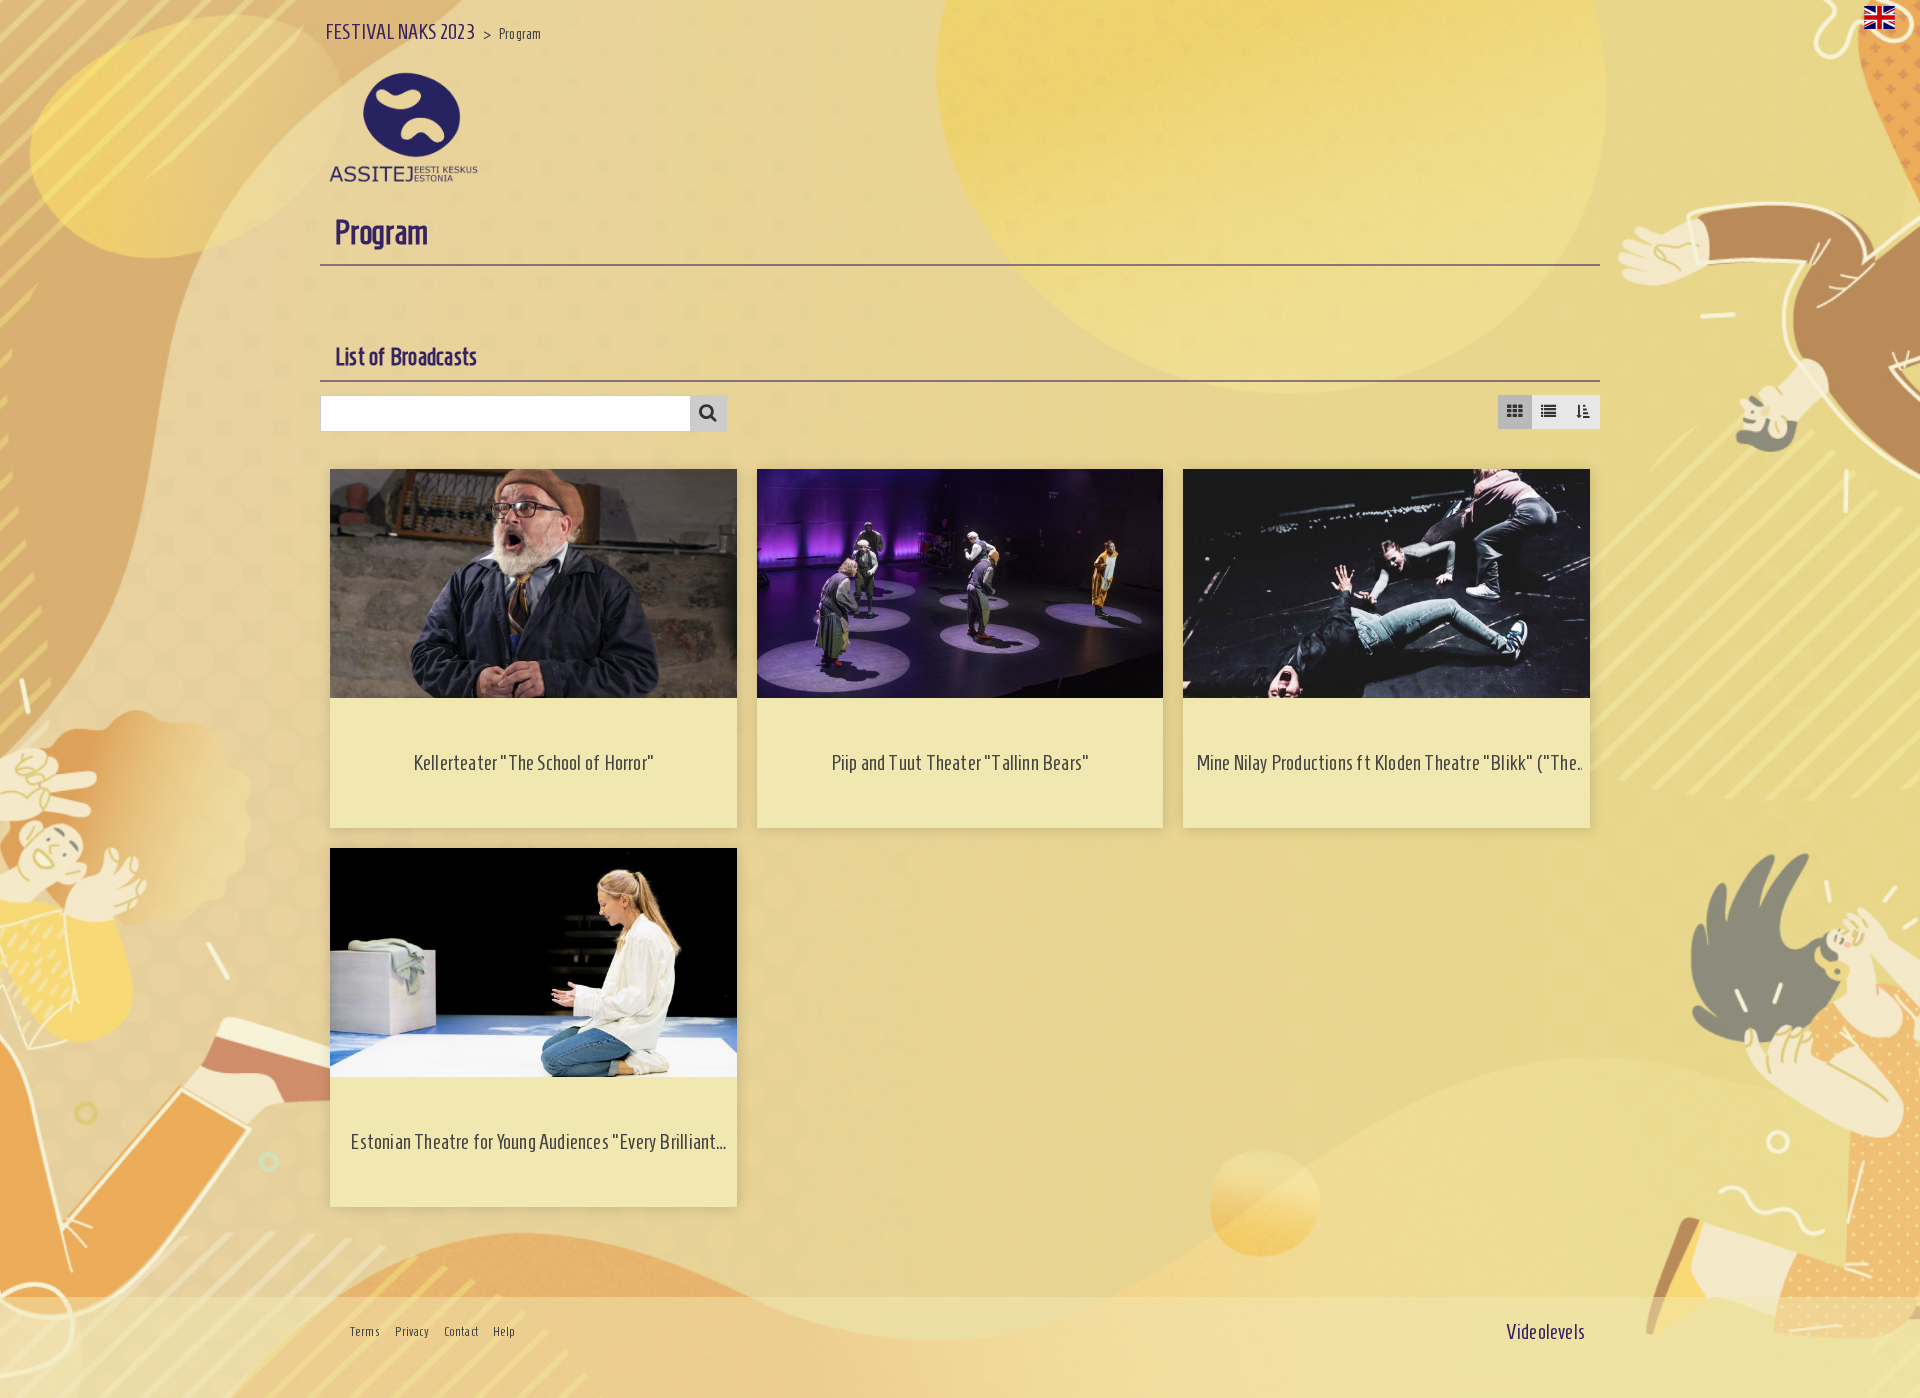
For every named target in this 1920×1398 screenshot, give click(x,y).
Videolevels (1545, 1331)
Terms (365, 1332)
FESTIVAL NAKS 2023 (400, 31)
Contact (461, 1332)
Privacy (412, 1332)
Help (504, 1332)
